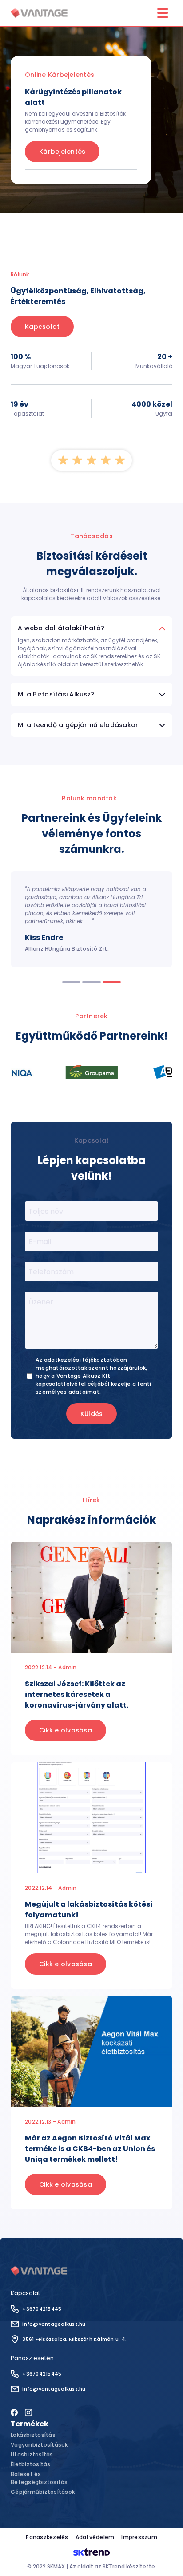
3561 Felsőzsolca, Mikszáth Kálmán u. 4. (74, 2339)
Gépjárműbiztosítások (43, 2492)
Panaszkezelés (47, 2537)
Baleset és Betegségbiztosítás (39, 2478)
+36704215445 (42, 2309)
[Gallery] (91, 1072)
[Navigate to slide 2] (91, 982)
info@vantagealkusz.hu (54, 2324)
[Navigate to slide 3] (112, 982)
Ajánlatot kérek (65, 196)
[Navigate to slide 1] (71, 982)
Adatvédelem (95, 2537)
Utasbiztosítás (32, 2454)
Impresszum (139, 2537)
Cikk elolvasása (66, 1730)
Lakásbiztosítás (33, 2435)
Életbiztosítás (31, 2464)
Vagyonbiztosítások (39, 2445)
